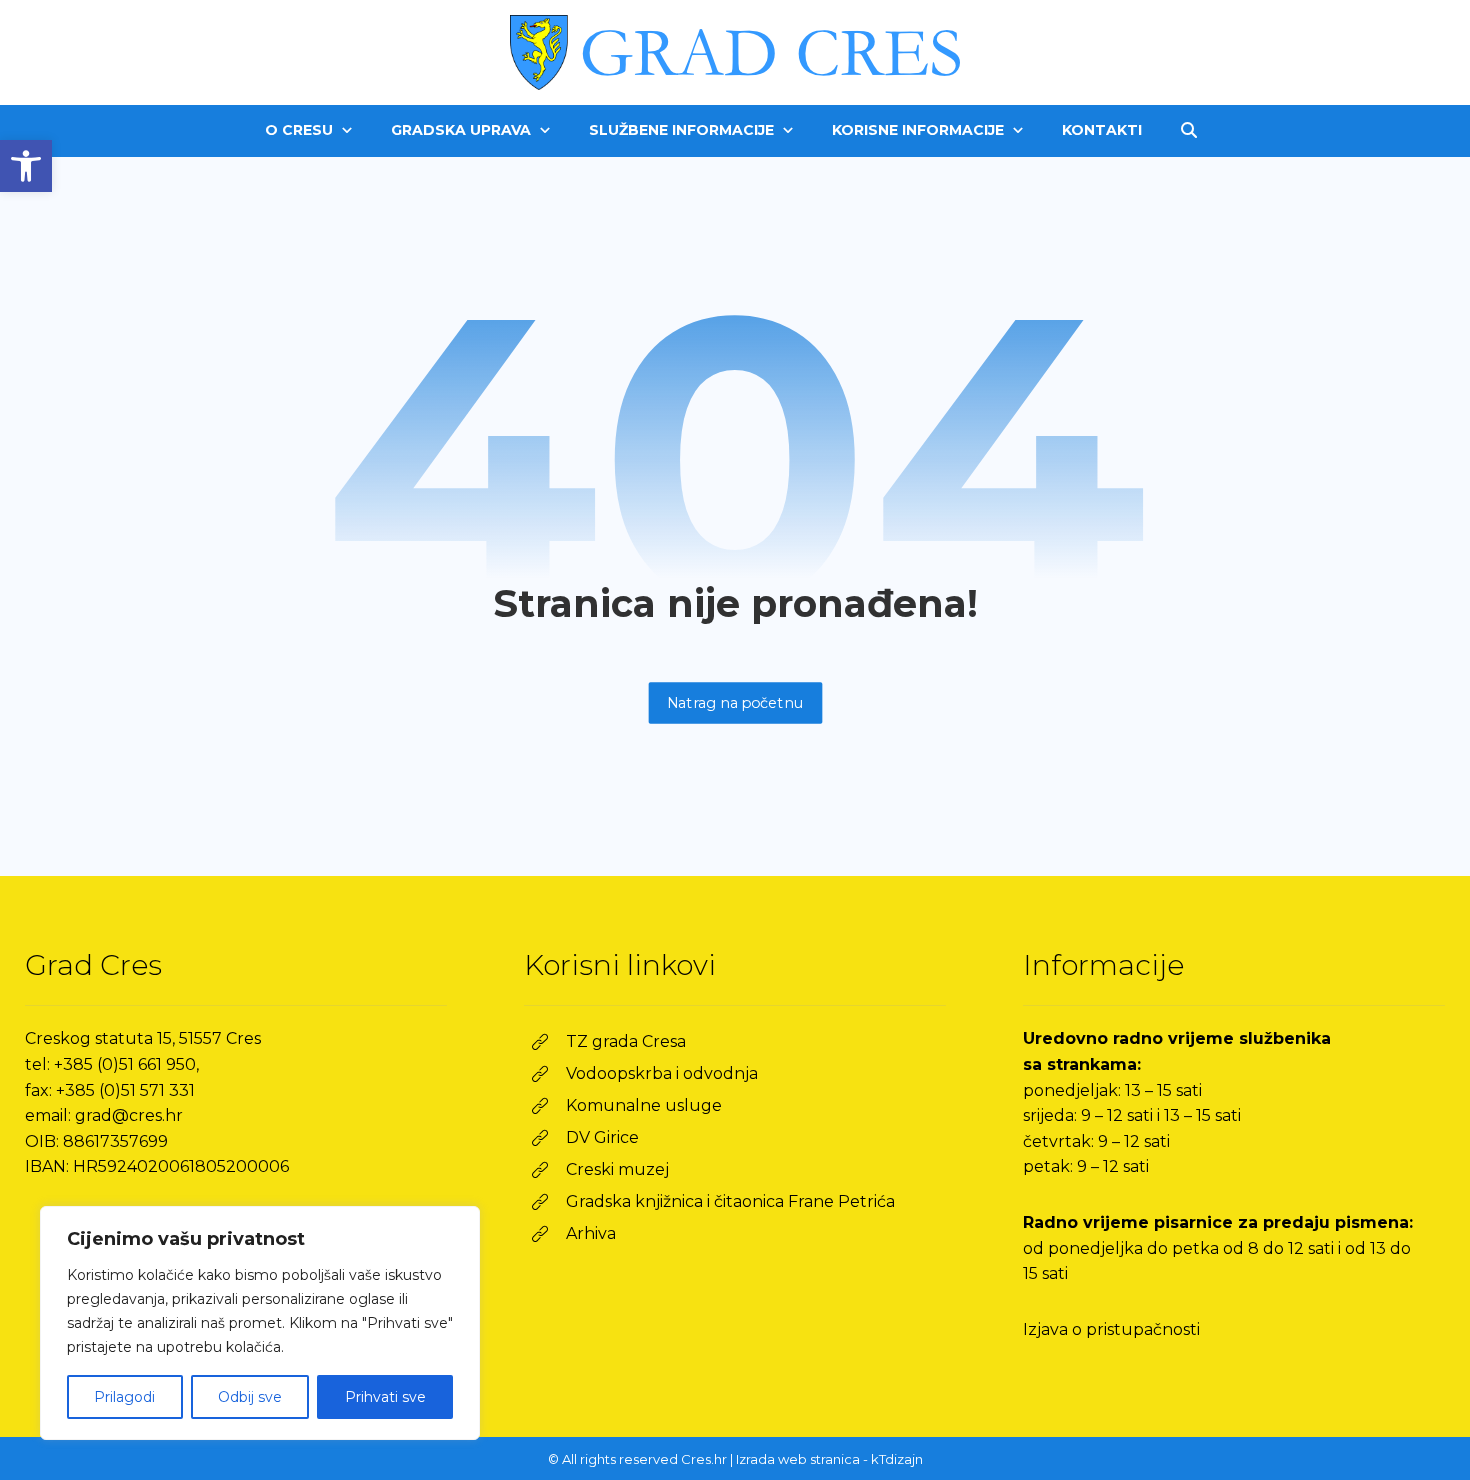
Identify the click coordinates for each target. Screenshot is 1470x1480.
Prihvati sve (385, 1397)
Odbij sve (250, 1397)
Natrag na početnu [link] (735, 702)
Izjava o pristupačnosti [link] (1111, 1329)
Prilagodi (124, 1397)
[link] (26, 166)
